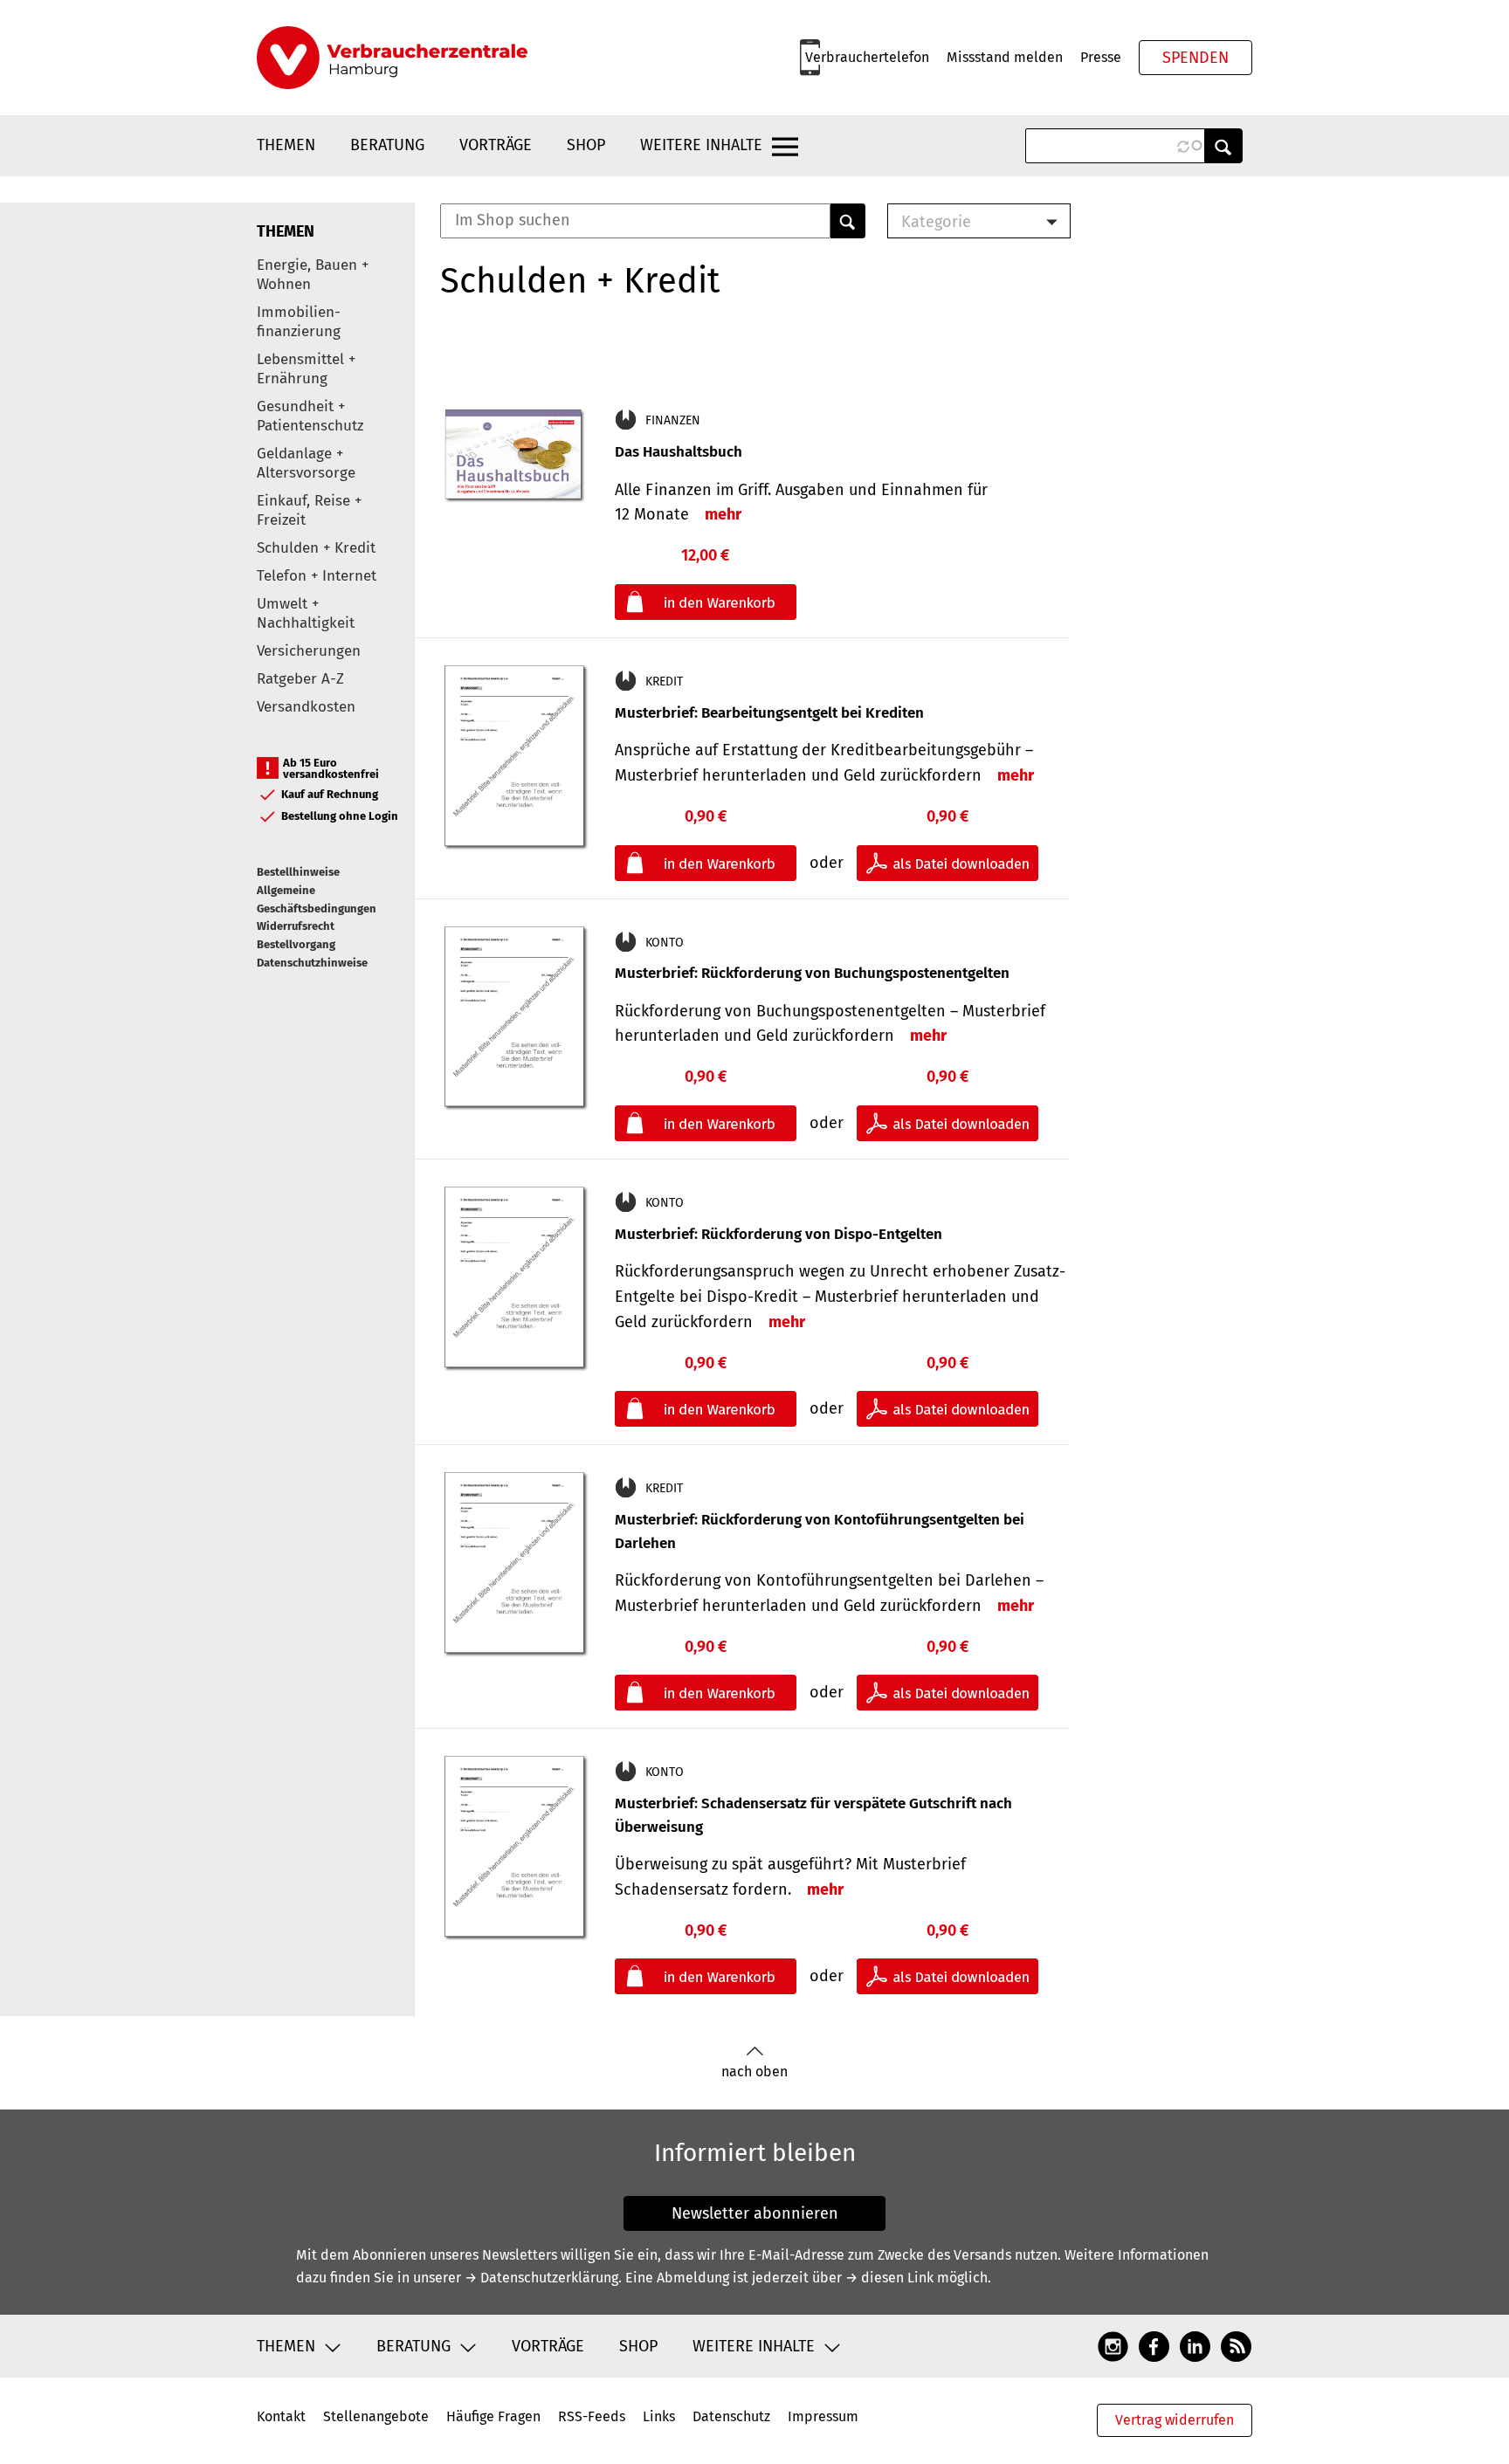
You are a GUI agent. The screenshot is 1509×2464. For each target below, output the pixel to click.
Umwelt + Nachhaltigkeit (306, 613)
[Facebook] (1154, 2346)
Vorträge (496, 145)
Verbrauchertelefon (867, 57)
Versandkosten (306, 707)
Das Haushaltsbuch (679, 452)
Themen (286, 145)
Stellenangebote (376, 2416)
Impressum (823, 2416)
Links (659, 2416)
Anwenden (1223, 146)
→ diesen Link (889, 2278)
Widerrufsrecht (296, 926)
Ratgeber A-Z (300, 679)
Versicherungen (309, 651)
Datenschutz (731, 2416)
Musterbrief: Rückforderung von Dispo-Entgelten (779, 1234)
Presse (1101, 57)
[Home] (392, 58)
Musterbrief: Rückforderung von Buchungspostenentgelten (812, 973)
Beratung (387, 145)
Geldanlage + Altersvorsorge (306, 463)
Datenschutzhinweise (312, 963)
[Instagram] (1113, 2346)
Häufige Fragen (493, 2416)
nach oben (754, 2072)
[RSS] (1236, 2346)
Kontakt (281, 2416)
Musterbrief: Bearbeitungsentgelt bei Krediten (769, 713)
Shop (586, 145)
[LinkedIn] (1195, 2346)
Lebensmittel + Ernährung (306, 369)
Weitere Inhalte (701, 145)
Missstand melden (1005, 57)
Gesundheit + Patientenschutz (310, 416)
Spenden (1195, 58)
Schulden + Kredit (316, 548)
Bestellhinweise (298, 872)
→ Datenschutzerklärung (541, 2278)
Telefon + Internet (317, 576)
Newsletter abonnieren (755, 2213)
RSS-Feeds (592, 2416)
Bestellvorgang (296, 944)
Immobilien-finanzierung (299, 322)
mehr (723, 514)
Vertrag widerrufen (1175, 2420)
